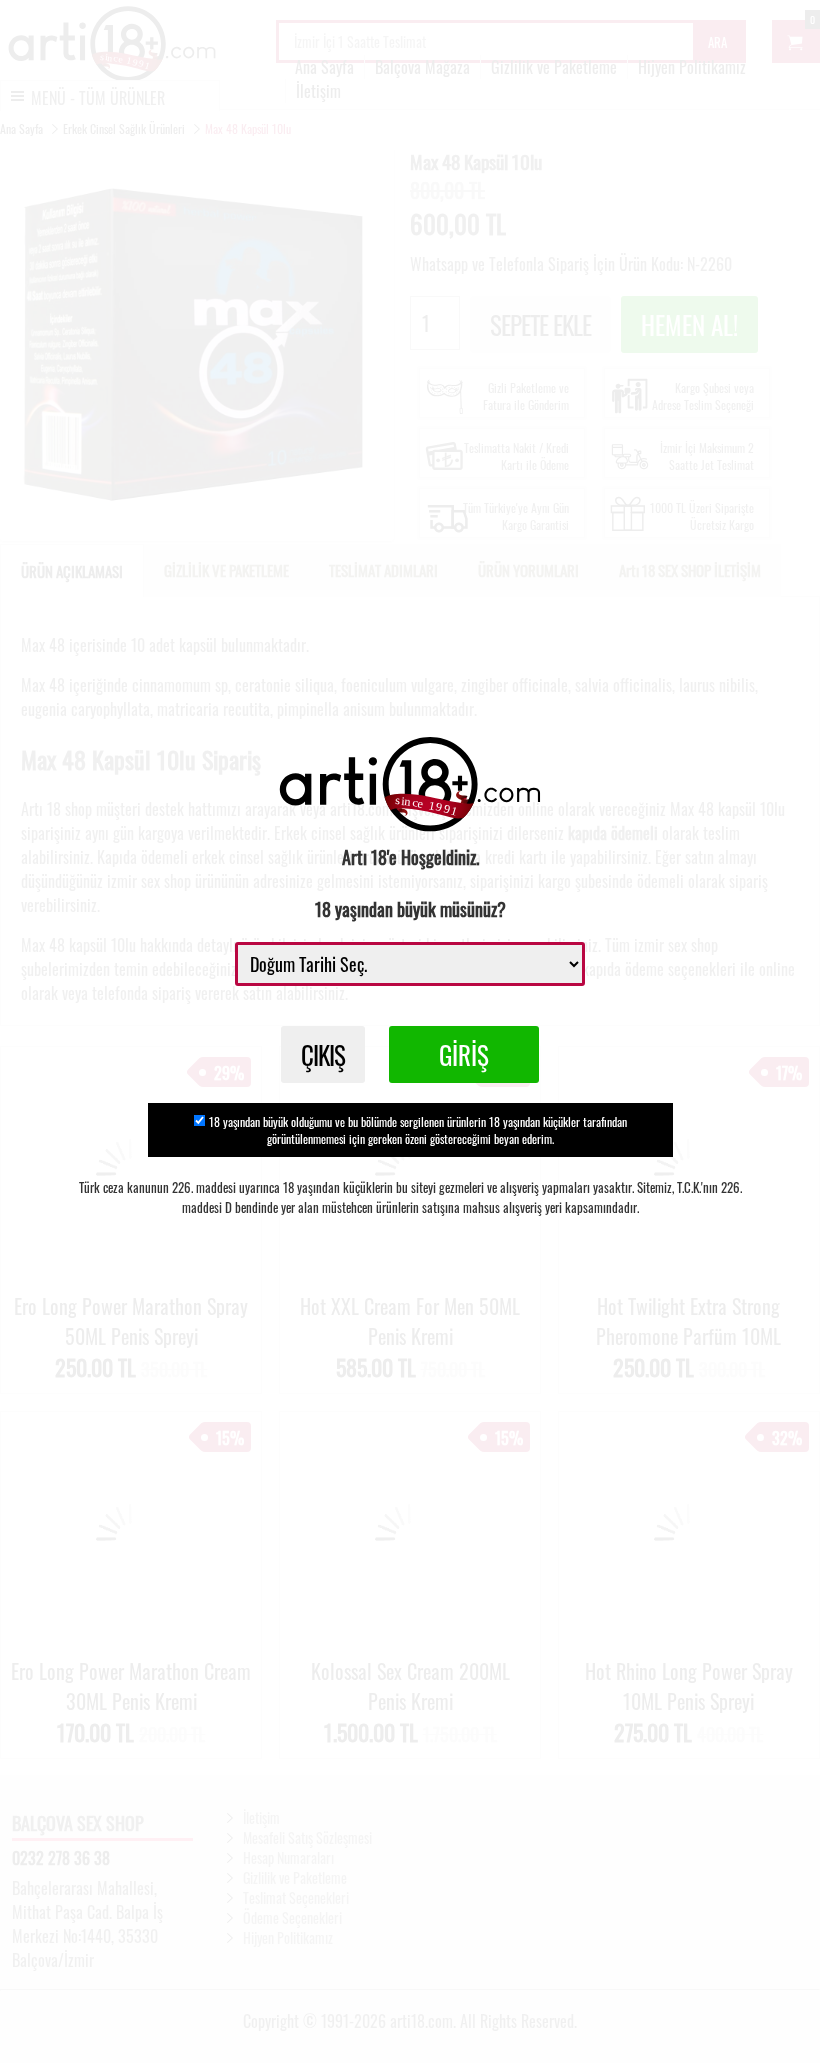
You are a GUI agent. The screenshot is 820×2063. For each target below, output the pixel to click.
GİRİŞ (464, 1054)
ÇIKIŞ (323, 1054)
